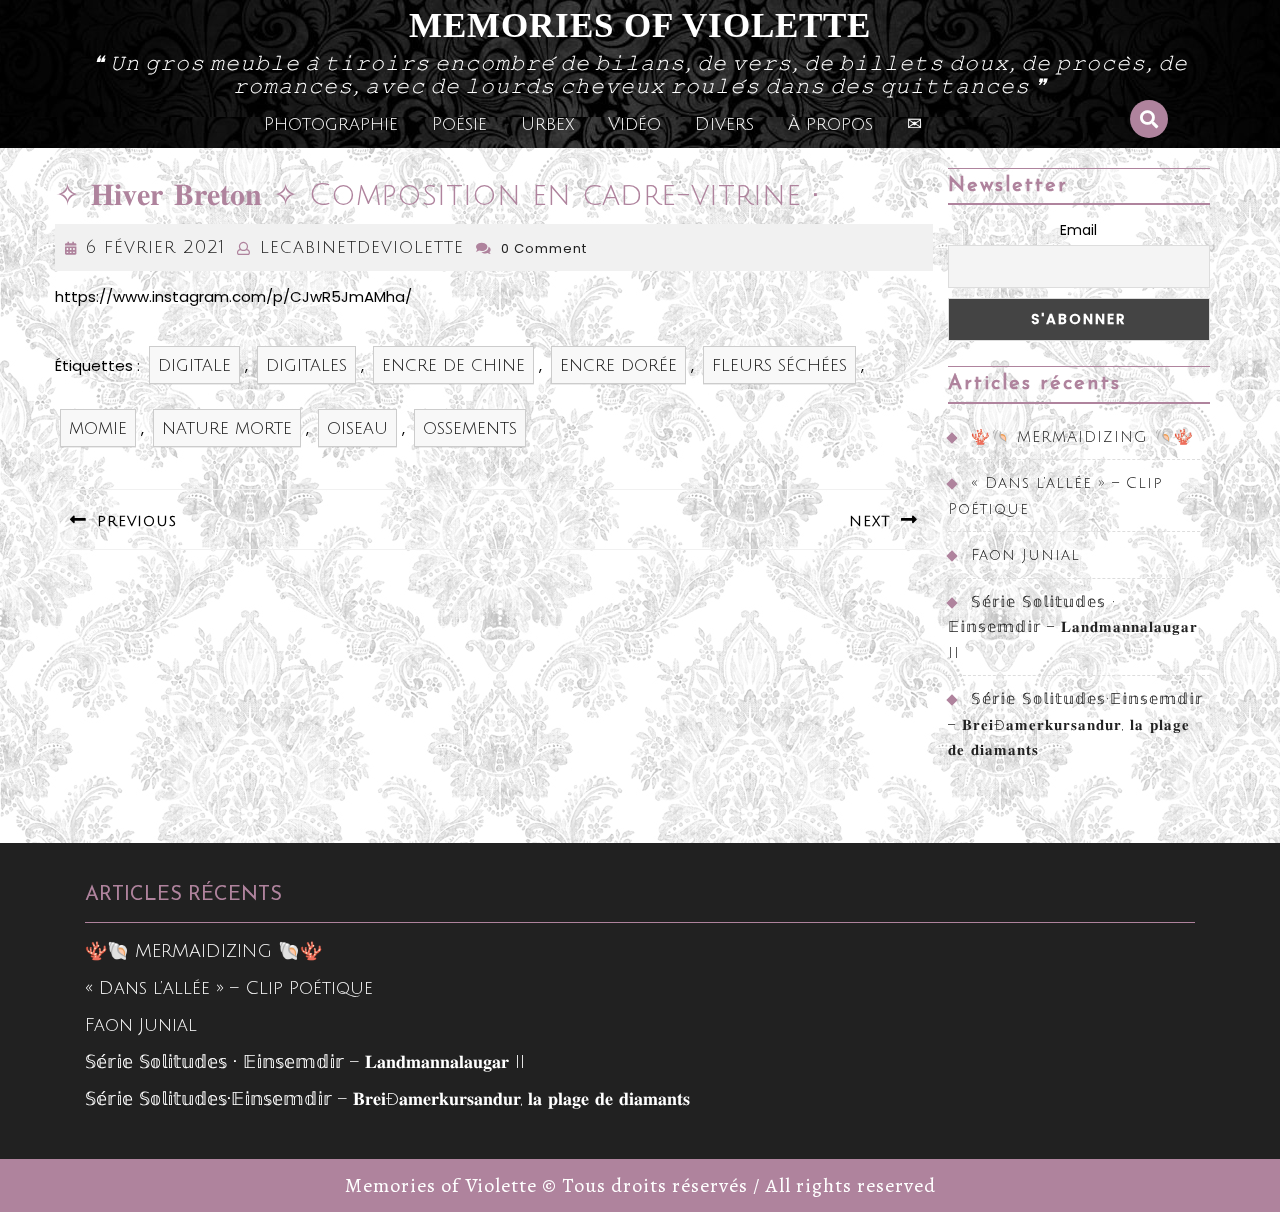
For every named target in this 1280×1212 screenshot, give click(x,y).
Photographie (331, 124)
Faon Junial (1025, 555)
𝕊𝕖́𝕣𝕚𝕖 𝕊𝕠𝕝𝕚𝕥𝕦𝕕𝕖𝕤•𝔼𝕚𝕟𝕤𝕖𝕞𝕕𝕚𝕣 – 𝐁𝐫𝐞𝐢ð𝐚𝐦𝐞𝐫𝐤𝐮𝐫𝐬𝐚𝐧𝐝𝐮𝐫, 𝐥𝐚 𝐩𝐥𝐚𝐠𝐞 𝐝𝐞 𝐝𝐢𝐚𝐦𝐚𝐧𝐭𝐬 (1075, 724)
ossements (470, 428)
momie (98, 428)
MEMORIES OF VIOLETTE (640, 25)
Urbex (547, 124)
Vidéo (634, 124)
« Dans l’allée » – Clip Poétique (229, 988)
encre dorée (618, 365)
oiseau (357, 428)
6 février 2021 (155, 247)
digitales (306, 365)
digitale (194, 365)
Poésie (459, 124)
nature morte (227, 428)
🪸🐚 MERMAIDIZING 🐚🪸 (1082, 437)
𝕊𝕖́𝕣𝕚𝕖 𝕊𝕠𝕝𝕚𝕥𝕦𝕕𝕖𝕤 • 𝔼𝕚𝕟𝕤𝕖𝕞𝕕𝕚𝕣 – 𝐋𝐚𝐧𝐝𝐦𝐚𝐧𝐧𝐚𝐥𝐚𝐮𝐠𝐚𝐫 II (1073, 627)
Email (1078, 230)
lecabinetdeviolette (362, 247)
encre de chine (453, 365)
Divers (724, 124)
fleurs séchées (779, 365)
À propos (830, 124)
